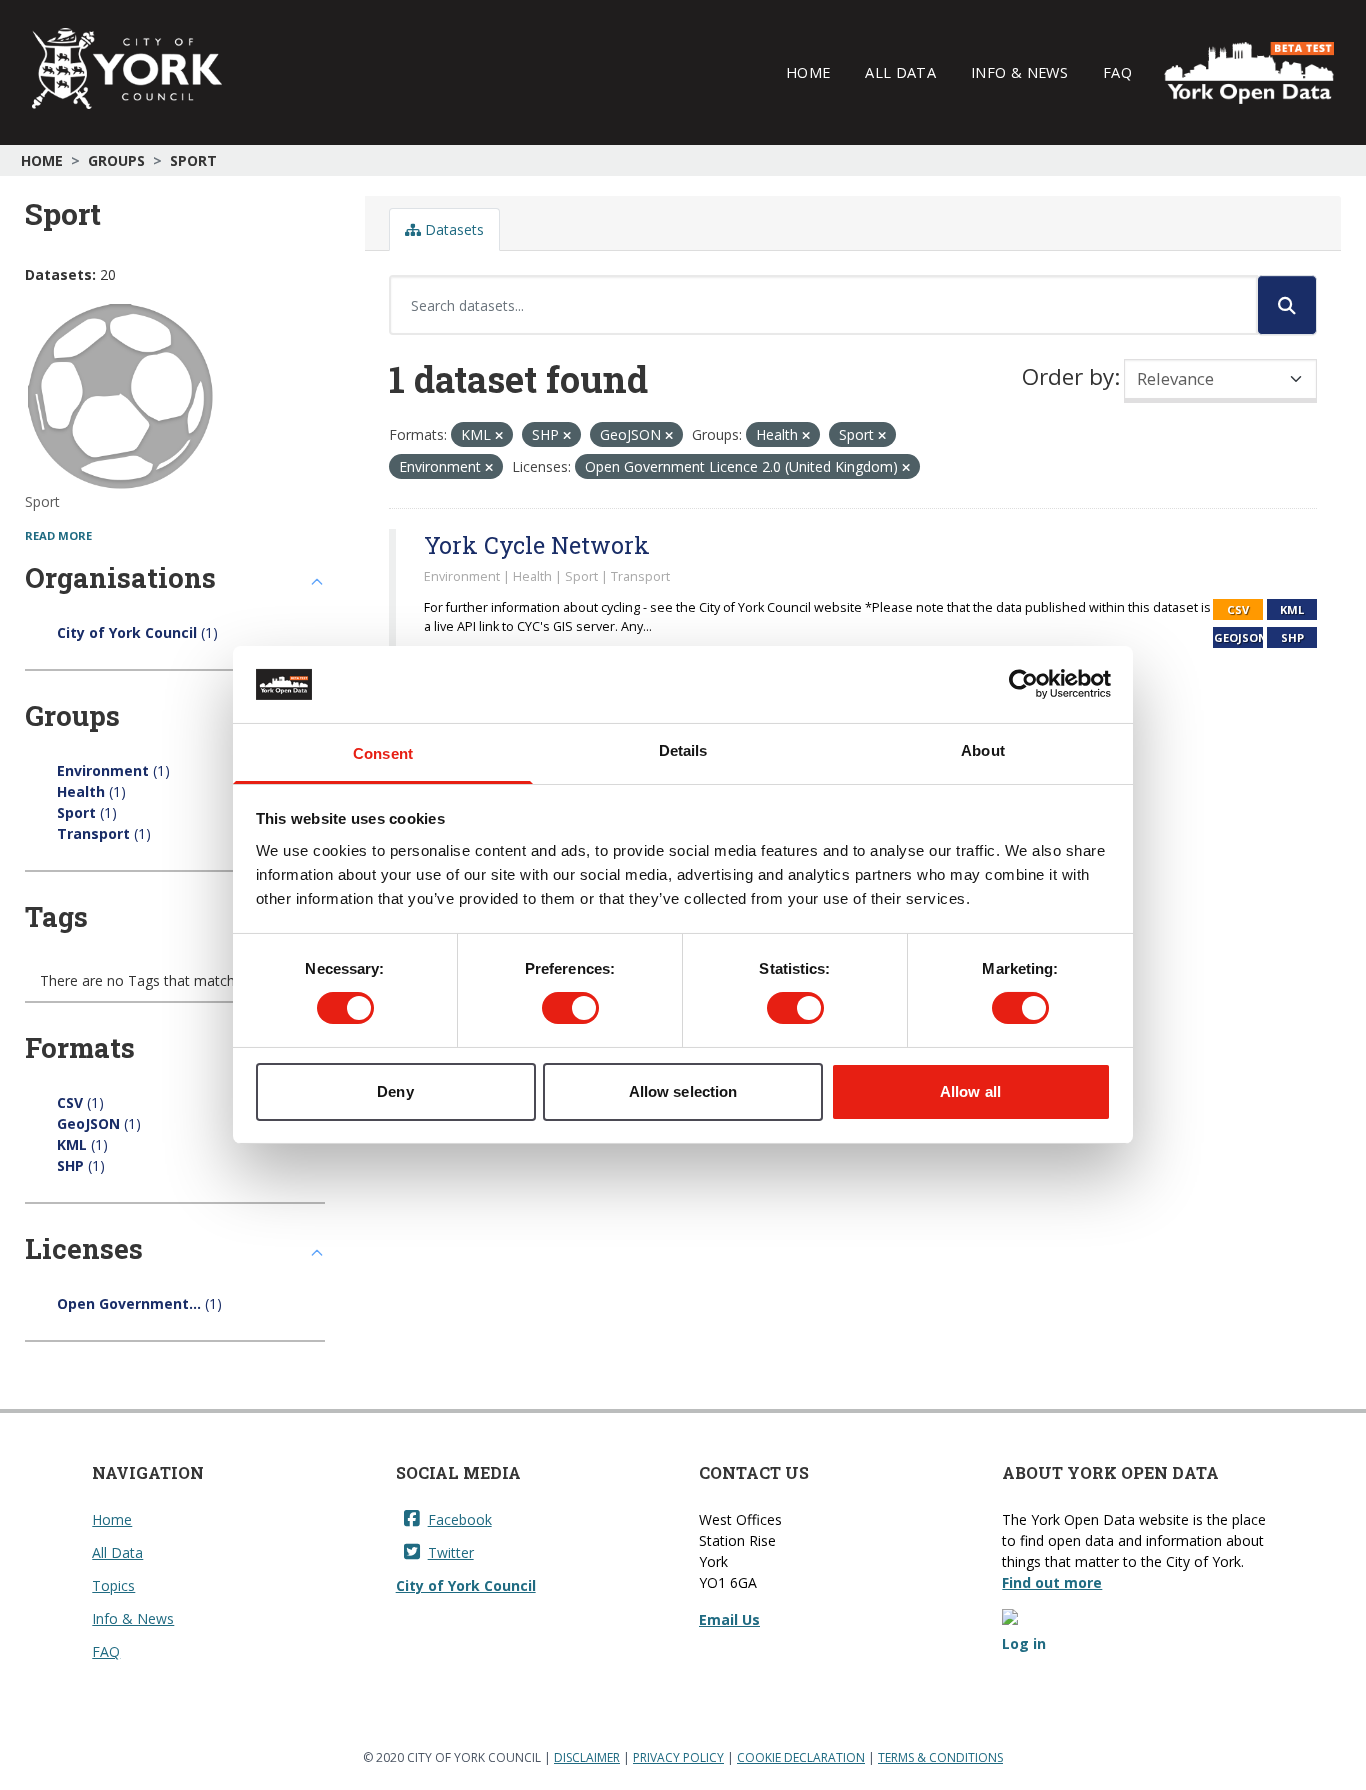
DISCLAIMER (587, 1757)
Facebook (460, 1519)
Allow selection (683, 1091)
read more (58, 535)
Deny (395, 1091)
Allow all (970, 1091)
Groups (116, 160)
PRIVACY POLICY (678, 1757)
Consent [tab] (383, 753)
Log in (1024, 1643)
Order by (1068, 376)
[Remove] (499, 435)
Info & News (1019, 72)
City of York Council (466, 1585)
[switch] (570, 1008)
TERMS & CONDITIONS (940, 1757)
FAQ (1117, 72)
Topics (113, 1585)
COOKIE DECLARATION (801, 1757)
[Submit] (1287, 305)
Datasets (452, 229)
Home (808, 72)
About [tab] (983, 750)
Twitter (451, 1552)
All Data (900, 72)
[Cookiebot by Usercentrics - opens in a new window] (1023, 684)
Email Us (729, 1619)
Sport (193, 160)
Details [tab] (683, 750)
